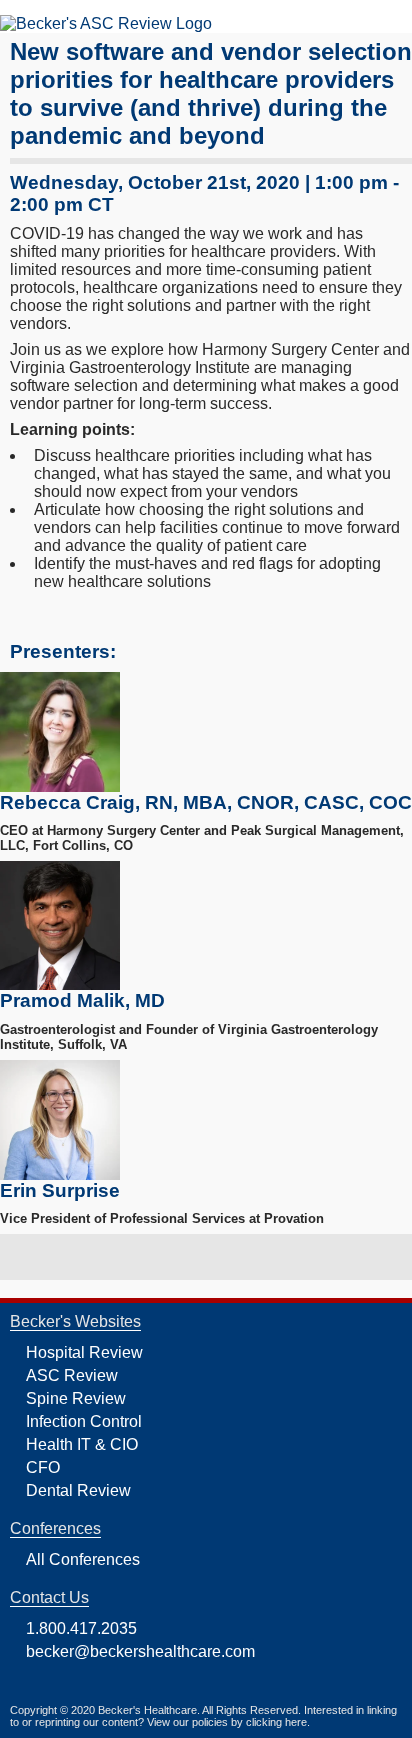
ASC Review (72, 1375)
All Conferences (83, 1559)
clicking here (276, 1722)
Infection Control (84, 1421)
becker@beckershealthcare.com (140, 1651)
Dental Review (78, 1490)
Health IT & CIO (82, 1444)
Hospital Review (84, 1352)
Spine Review (76, 1398)
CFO (43, 1467)
